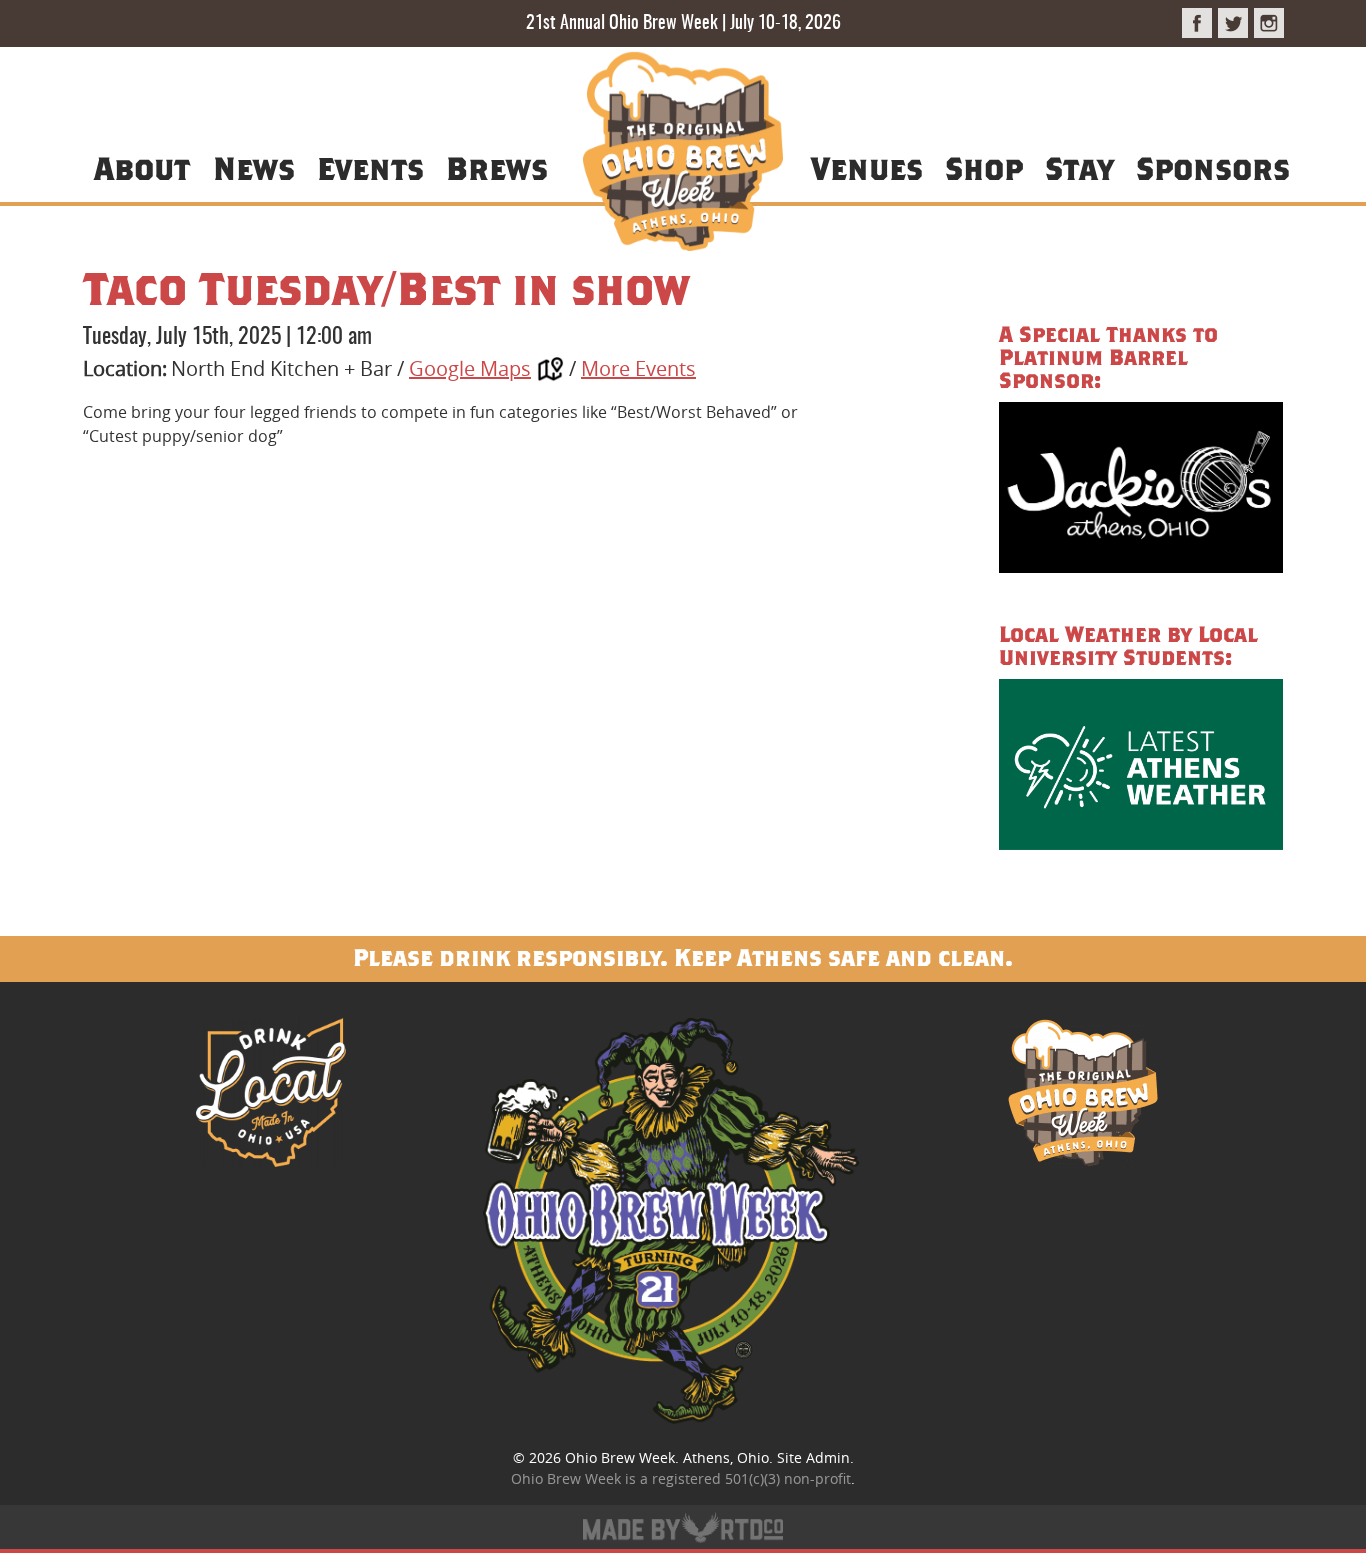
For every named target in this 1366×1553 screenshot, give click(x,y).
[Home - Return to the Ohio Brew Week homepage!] (683, 154)
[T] (1233, 23)
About (142, 167)
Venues (867, 167)
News (254, 167)
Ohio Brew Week (620, 1457)
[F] (1197, 23)
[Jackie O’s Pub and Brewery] (1141, 490)
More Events (638, 368)
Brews (497, 167)
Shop (984, 167)
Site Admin (813, 1457)
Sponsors (1213, 167)
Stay (1079, 167)
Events (370, 167)
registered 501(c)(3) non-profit (751, 1478)
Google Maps (470, 368)
